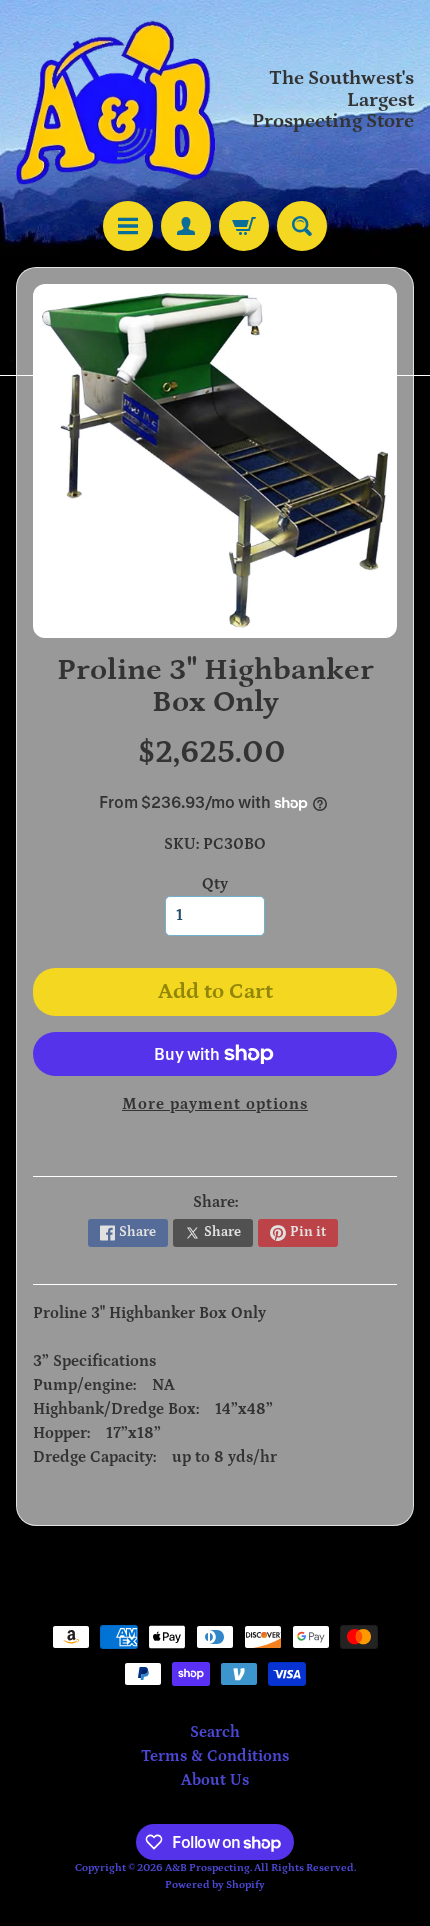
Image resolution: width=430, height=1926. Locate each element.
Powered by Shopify (215, 1884)
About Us (215, 1780)
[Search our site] (302, 226)
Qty (215, 884)
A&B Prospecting (207, 1867)
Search (215, 1732)
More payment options (215, 1104)
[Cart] (244, 226)
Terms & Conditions (215, 1756)
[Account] (186, 226)
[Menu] (128, 226)
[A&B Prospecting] (115, 100)
